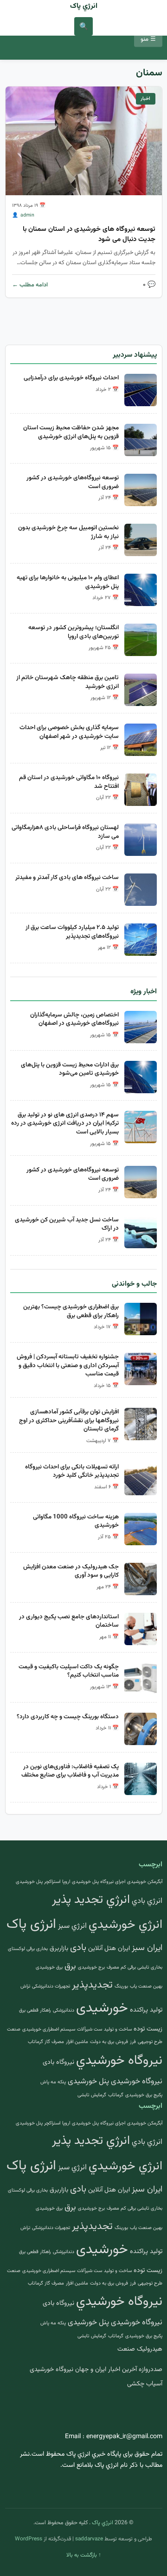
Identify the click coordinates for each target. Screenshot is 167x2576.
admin (27, 215)
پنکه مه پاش (53, 2082)
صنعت (14, 2029)
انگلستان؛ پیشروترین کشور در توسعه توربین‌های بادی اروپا (74, 632)
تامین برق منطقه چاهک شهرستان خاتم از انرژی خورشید (67, 682)
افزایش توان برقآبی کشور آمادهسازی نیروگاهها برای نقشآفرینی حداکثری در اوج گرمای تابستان (69, 1420)
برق (70, 1966)
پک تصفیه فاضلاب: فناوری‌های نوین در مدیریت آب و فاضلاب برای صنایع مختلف (70, 1771)
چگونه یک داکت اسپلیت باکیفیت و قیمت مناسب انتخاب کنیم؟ (69, 1671)
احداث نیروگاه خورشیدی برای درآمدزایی (71, 378)
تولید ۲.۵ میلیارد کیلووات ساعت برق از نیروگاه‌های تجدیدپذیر (72, 932)
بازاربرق (59, 1948)
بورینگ (121, 1986)
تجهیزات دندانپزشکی (51, 1986)
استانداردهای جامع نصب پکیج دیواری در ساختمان (69, 1621)
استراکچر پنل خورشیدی (38, 1882)
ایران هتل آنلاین (109, 1948)
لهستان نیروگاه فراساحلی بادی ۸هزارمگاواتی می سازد (65, 832)
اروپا (66, 1882)
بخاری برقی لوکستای (28, 1949)
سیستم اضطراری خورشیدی (49, 2029)
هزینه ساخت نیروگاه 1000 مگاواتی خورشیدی (76, 1521)
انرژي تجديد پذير (91, 1900)
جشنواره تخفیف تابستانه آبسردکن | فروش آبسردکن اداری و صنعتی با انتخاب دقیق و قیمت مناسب (68, 1365)
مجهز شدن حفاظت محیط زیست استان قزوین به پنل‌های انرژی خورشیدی (71, 432)
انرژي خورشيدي (125, 1925)
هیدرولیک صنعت (140, 2349)
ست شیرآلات (90, 2029)
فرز (133, 2042)
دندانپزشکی (64, 2010)
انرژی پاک (31, 1925)
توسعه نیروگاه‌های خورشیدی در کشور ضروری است (73, 482)
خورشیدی (102, 2008)
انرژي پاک (84, 6)
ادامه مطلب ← (30, 285)
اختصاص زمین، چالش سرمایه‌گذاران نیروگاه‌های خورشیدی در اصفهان (74, 1019)
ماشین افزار (77, 2042)
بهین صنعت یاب (146, 1986)
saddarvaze (89, 2539)
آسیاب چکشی (145, 2384)
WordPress (29, 2539)
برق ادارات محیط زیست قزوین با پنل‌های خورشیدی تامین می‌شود (70, 1069)
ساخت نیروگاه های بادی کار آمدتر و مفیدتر (67, 877)
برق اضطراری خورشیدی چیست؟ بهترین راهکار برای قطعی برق (71, 1311)
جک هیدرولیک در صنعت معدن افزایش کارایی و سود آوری (71, 1571)
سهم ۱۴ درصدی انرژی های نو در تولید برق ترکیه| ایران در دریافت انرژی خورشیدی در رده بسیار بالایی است (65, 1123)
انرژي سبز (72, 1926)
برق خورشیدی (49, 1967)
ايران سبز (147, 1948)
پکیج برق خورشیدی (144, 2095)
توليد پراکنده (146, 2010)
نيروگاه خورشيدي (119, 2061)
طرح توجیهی (150, 2042)
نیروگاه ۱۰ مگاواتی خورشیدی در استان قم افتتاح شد (69, 782)
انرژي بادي (147, 1901)
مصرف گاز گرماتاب (46, 2042)
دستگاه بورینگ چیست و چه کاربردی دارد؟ (68, 1717)
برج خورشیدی (91, 1967)
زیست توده (148, 2029)
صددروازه (151, 2370)
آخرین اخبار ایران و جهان (106, 2370)
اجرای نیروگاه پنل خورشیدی (99, 1882)
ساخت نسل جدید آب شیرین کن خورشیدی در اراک (67, 1224)
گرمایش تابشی (92, 2095)
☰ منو (148, 39)
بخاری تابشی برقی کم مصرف (135, 1967)
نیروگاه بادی (58, 2062)
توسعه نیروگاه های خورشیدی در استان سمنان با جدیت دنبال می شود (89, 234)
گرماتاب (116, 2095)
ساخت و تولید (118, 2029)
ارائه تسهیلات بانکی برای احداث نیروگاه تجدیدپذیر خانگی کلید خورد (72, 1471)
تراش (25, 1986)
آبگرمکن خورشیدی (145, 1882)
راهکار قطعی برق (35, 2010)
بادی (78, 1948)
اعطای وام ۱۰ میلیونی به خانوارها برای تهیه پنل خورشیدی (68, 582)
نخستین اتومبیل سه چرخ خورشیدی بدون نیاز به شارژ (68, 532)
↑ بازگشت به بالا (84, 2555)
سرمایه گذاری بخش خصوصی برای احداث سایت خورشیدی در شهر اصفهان (69, 732)
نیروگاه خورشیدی (137, 2081)
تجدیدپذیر (92, 1985)
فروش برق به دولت (109, 2042)
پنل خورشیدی (88, 2081)
